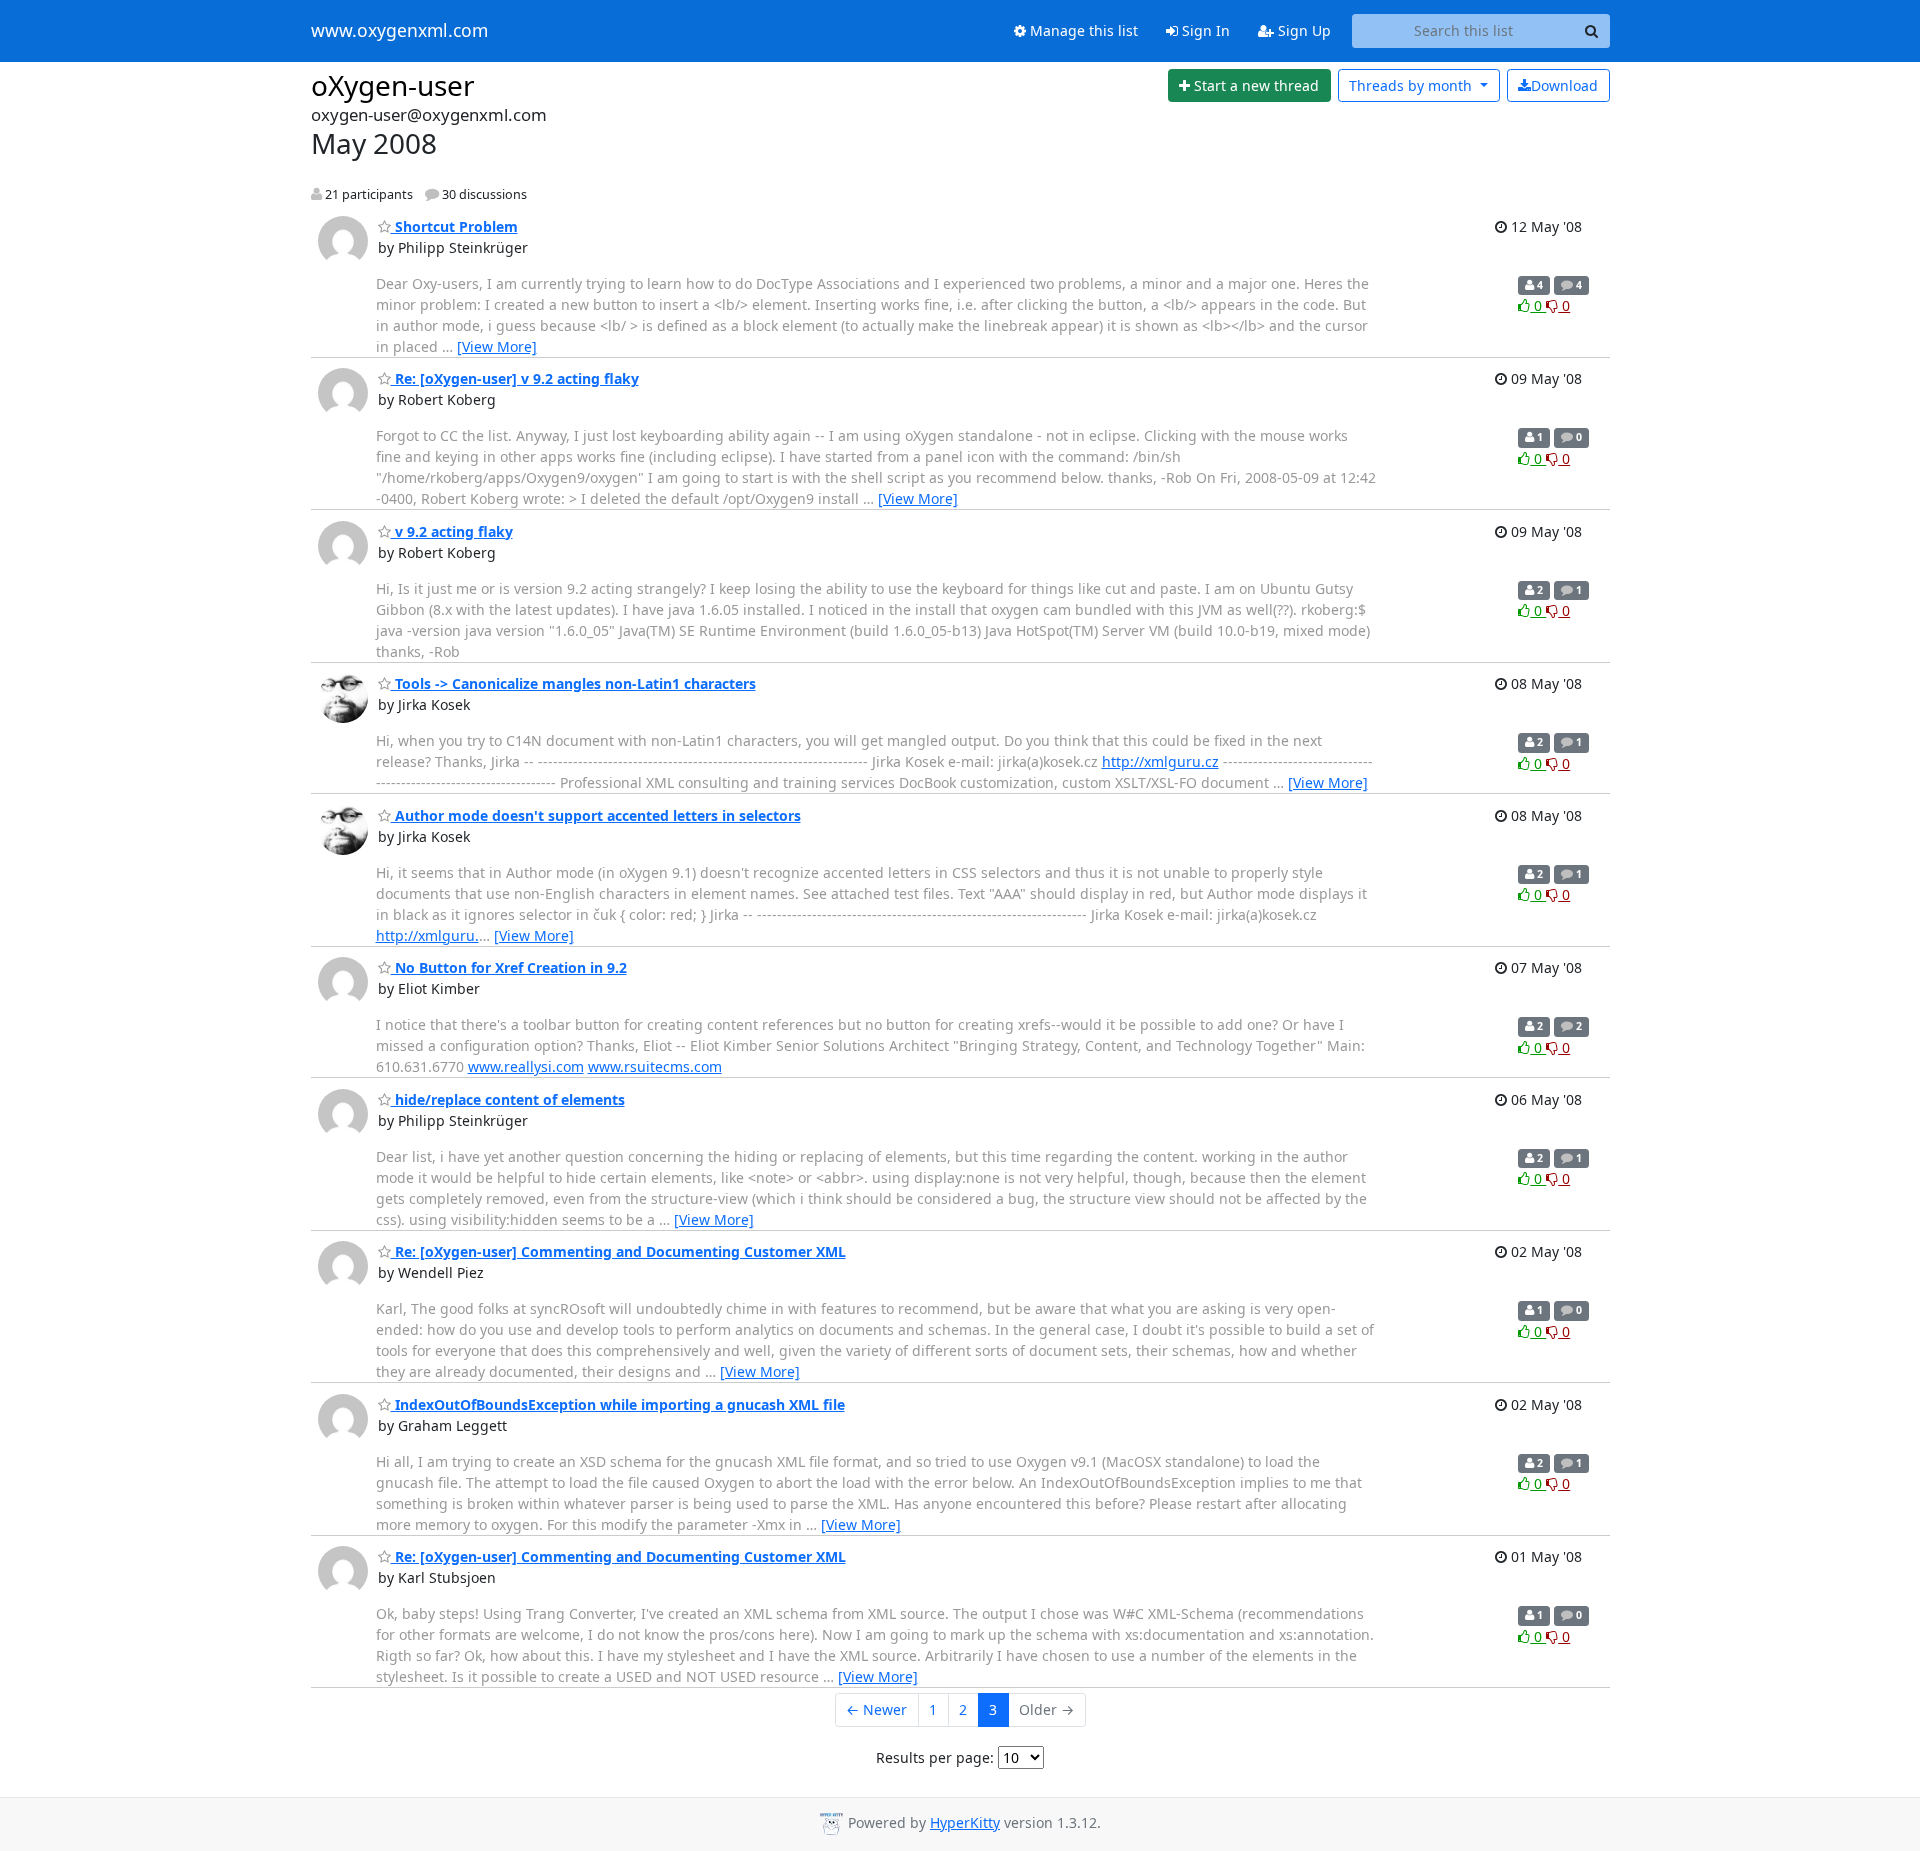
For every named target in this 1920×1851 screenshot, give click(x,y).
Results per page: (935, 1757)
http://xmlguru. (427, 935)
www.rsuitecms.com (655, 1066)
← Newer (876, 1709)
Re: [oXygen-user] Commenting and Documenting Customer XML (618, 1251)
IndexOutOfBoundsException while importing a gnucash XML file (618, 1404)
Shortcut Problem (454, 226)
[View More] (497, 346)
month (1412, 85)
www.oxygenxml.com (399, 31)
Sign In (1204, 30)
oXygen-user (393, 85)
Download (1564, 85)
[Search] (1592, 31)
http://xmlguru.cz (1160, 761)
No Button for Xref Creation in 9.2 (509, 967)
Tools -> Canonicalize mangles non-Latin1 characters (573, 683)
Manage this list (1082, 30)
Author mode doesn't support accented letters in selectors (596, 815)
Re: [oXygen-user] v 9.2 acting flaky (515, 378)
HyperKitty (965, 1822)
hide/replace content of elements (508, 1099)
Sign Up (1302, 30)
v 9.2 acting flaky (452, 531)
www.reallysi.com (526, 1066)
